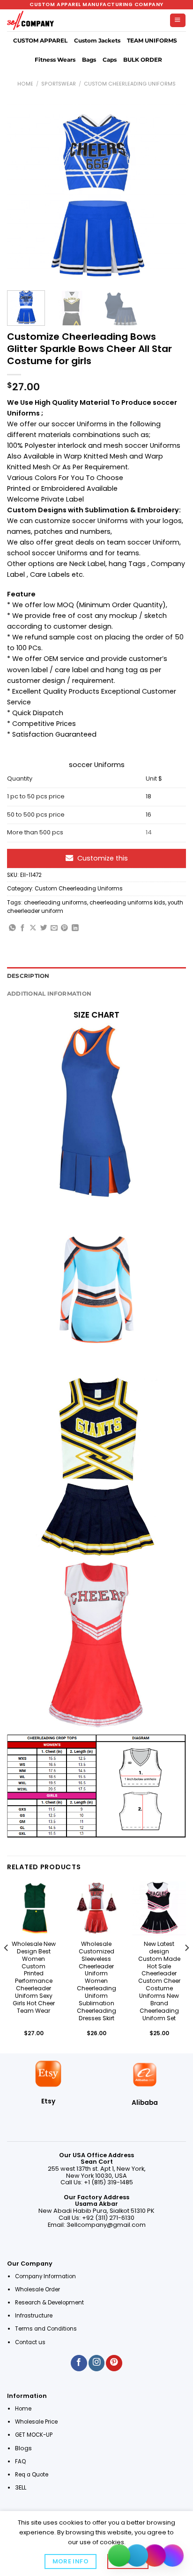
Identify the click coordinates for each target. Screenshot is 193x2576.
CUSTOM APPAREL (40, 41)
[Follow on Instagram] (96, 2363)
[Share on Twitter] (44, 928)
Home (25, 84)
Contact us (31, 2342)
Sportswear (59, 84)
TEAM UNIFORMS (152, 41)
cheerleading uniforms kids (127, 903)
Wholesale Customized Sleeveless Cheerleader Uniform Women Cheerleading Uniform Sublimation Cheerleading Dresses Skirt (96, 1981)
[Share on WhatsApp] (12, 928)
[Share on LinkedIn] (75, 928)
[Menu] (178, 21)
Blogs (23, 2448)
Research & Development (50, 2303)
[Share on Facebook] (23, 928)
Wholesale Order (37, 2289)
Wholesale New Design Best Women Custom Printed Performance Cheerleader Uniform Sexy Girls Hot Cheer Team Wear (34, 1977)
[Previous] (22, 194)
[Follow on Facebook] (79, 2363)
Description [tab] (28, 976)
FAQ (20, 2461)
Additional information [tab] (49, 994)
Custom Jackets (97, 41)
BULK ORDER (143, 60)
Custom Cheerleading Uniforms (130, 84)
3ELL (21, 2487)
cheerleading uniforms (56, 903)
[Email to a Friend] (54, 928)
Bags (89, 60)
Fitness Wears (55, 60)
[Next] (171, 194)
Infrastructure (34, 2316)
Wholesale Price (36, 2422)
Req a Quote (32, 2475)
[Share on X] (33, 928)
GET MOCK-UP (34, 2435)
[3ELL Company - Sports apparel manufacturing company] (30, 21)
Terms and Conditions (46, 2329)
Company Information (45, 2276)
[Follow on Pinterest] (114, 2363)
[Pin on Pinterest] (64, 928)
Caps (110, 60)
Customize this (103, 858)
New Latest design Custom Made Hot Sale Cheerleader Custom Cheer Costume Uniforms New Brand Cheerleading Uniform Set (159, 1981)
